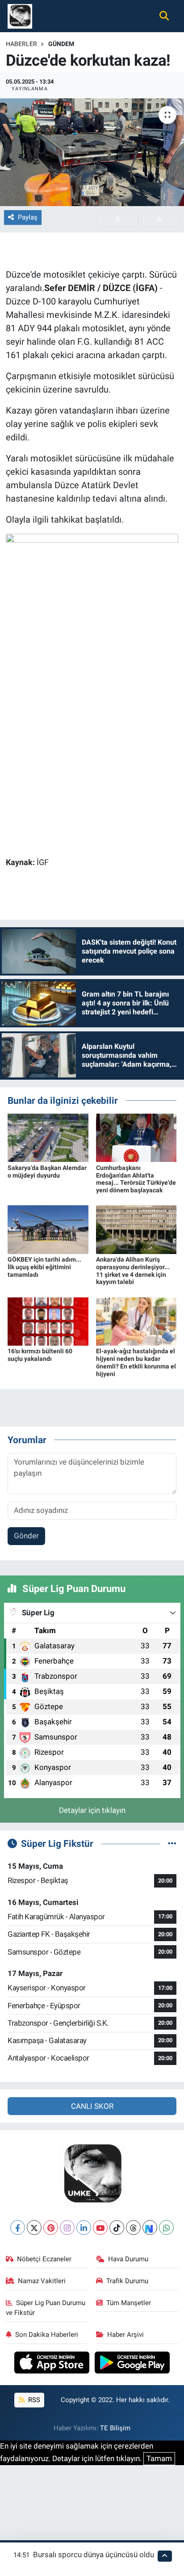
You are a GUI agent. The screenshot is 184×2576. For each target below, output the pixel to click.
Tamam (159, 2458)
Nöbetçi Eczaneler (44, 2259)
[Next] (150, 2228)
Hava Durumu (128, 2259)
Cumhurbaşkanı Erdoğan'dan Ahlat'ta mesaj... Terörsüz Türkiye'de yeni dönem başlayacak (136, 1179)
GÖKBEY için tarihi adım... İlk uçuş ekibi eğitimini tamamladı (44, 1267)
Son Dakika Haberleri (47, 2335)
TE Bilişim (115, 2428)
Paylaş (28, 217)
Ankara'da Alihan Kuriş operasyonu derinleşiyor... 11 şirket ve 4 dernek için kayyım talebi (133, 1271)
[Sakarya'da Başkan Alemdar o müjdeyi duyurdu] (48, 1137)
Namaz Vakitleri (42, 2281)
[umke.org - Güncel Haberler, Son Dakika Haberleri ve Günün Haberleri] (20, 15)
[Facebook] (18, 2228)
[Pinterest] (51, 2228)
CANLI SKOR (92, 2106)
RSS (33, 2400)
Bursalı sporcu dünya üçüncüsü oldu (94, 2555)
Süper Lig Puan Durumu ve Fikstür (46, 2308)
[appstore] (53, 2364)
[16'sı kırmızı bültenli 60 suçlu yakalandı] (48, 1321)
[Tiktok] (117, 2228)
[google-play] (132, 2364)
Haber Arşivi (125, 2335)
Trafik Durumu (127, 2281)
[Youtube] (100, 2228)
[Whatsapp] (166, 2228)
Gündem (61, 44)
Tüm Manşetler (129, 2303)
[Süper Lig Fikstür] (172, 1843)
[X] (34, 2228)
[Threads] (133, 2228)
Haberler (21, 44)
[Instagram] (67, 2228)
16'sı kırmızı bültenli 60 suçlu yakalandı (40, 1355)
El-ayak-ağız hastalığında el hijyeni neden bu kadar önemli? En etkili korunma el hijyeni (136, 1362)
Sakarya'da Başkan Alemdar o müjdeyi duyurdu (47, 1172)
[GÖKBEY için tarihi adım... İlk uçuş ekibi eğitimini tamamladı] (48, 1229)
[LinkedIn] (84, 2228)
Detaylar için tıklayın (92, 1810)
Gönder (26, 1536)
